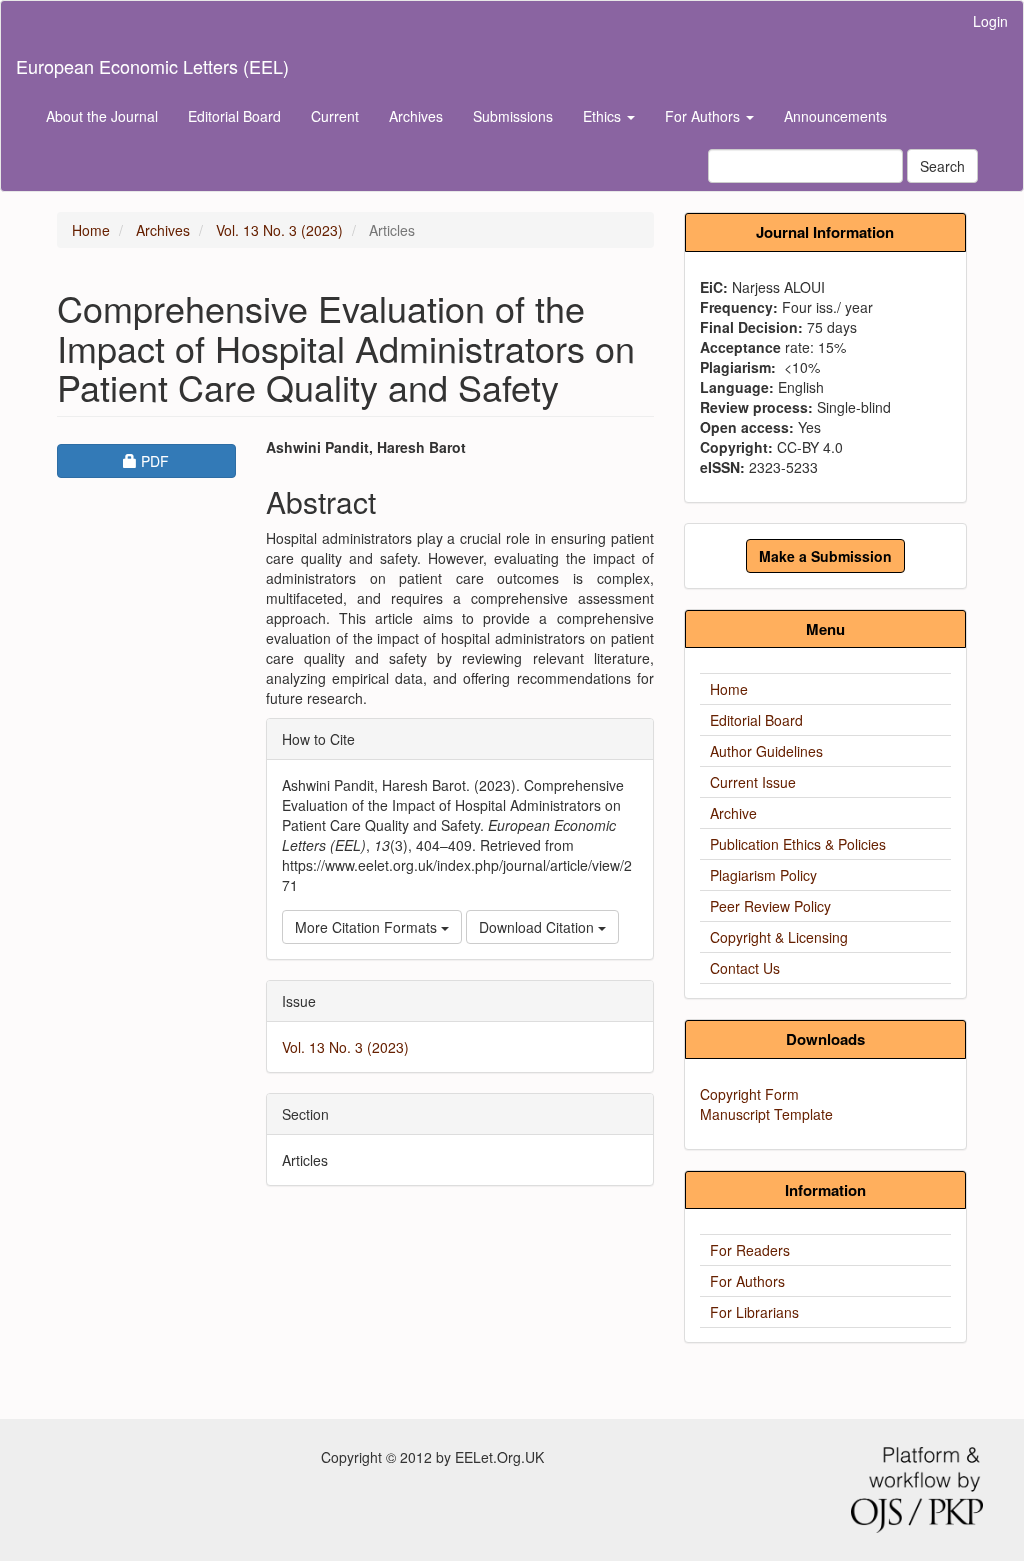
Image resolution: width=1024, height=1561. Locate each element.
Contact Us (745, 968)
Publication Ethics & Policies (798, 844)
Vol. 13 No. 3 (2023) (279, 230)
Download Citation (538, 927)
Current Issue (753, 782)
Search (942, 166)
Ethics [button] (604, 116)
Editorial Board (234, 116)
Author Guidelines (766, 751)
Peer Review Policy (770, 906)
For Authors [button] (704, 116)
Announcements (835, 116)
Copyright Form (749, 1094)
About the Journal (102, 116)
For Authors (747, 1281)
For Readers (750, 1250)
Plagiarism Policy (763, 875)
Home (91, 230)
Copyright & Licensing (779, 937)
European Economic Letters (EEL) (152, 66)
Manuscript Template (766, 1114)
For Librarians (754, 1312)
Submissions (513, 116)
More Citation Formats (368, 927)
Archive (733, 813)
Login (990, 21)
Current (335, 116)
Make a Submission (825, 556)
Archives (416, 116)
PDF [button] (187, 460)
